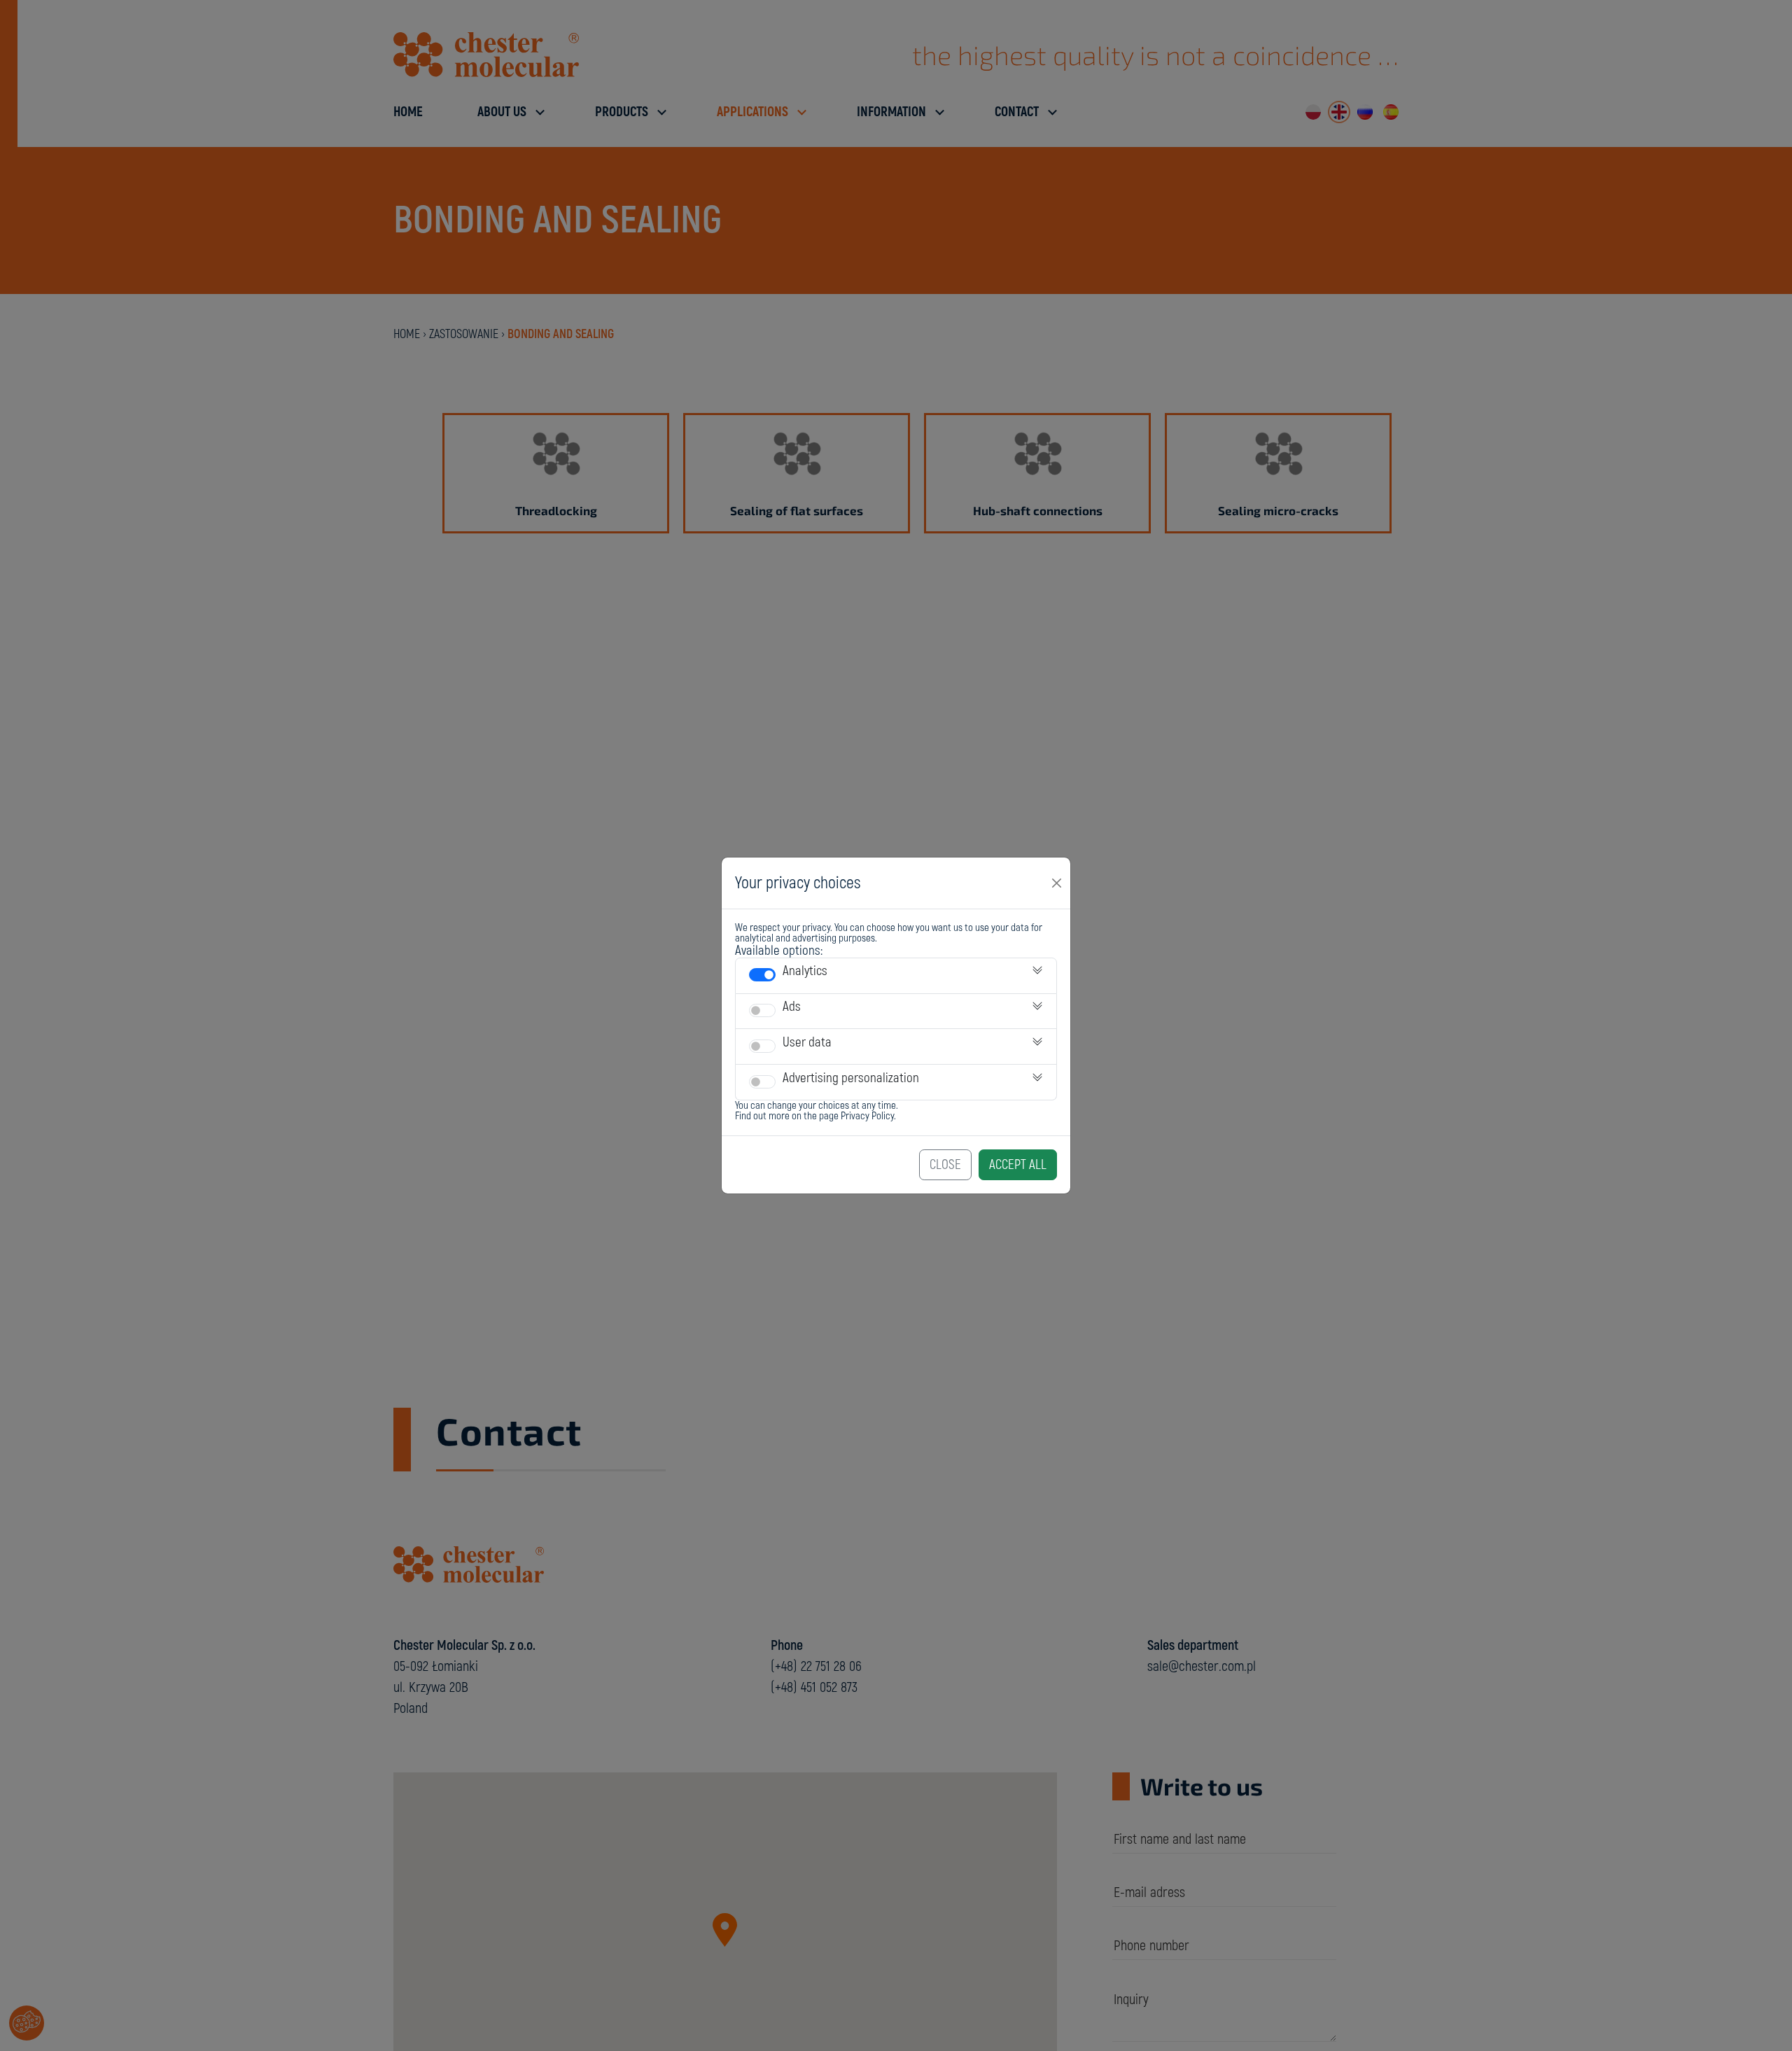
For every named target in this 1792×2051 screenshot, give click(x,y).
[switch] (762, 975)
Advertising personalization (851, 1078)
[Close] (1057, 883)
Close (945, 1165)
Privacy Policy (867, 1116)
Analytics (805, 971)
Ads (792, 1007)
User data (807, 1042)
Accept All (1018, 1165)
